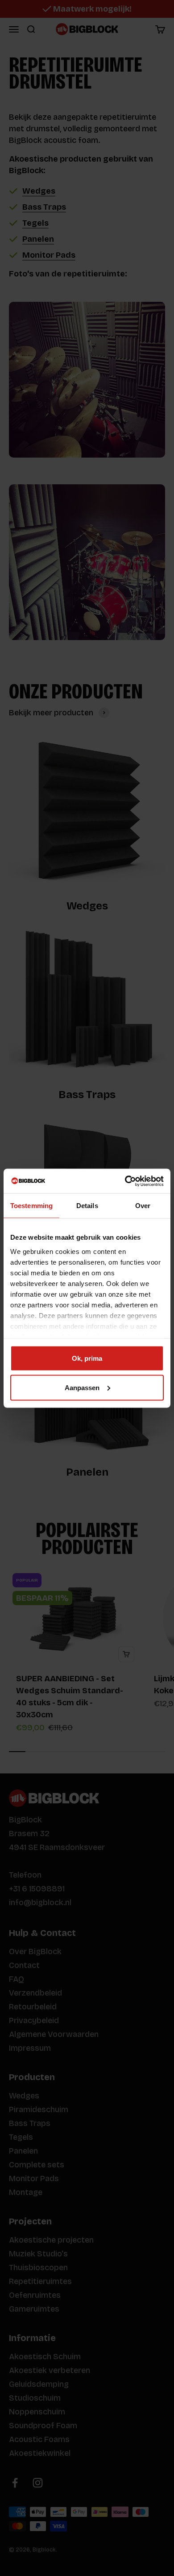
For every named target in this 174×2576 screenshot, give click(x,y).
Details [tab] (87, 1206)
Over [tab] (143, 1206)
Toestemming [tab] (31, 1206)
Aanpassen (82, 1387)
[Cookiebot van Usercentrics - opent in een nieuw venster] (125, 1181)
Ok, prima (87, 1358)
